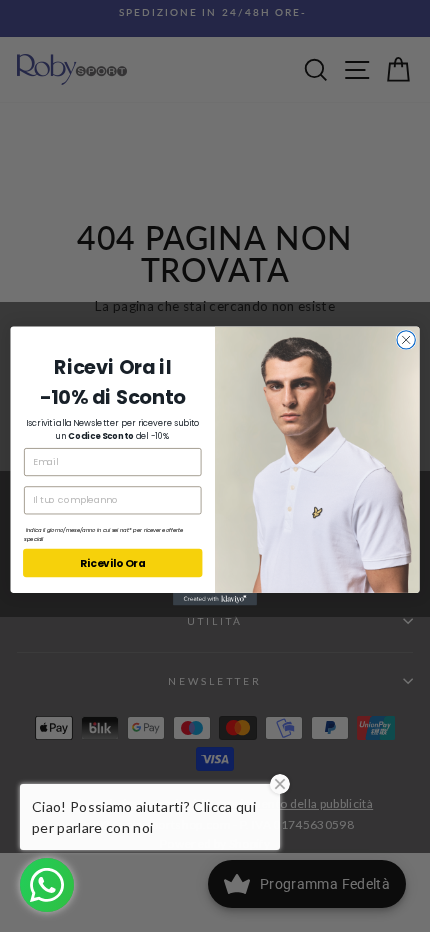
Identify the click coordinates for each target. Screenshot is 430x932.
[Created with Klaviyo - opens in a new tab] (215, 599)
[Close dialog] (406, 340)
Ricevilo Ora (113, 563)
